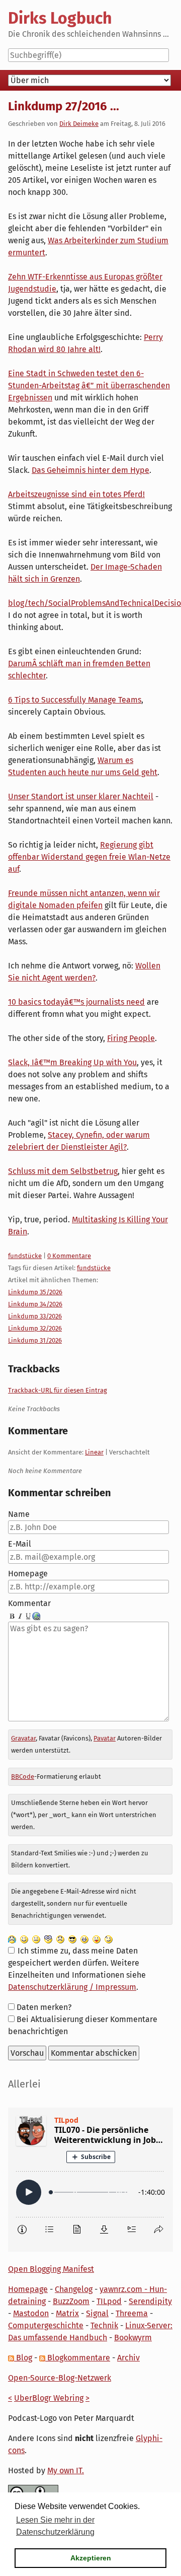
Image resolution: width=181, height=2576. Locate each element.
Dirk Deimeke (79, 124)
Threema (132, 2313)
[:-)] (24, 1939)
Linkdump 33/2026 (35, 1316)
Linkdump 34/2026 (35, 1304)
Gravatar (23, 1738)
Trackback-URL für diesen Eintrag (58, 1390)
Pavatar (105, 1738)
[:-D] (84, 1939)
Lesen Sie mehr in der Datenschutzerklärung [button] (55, 2526)
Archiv (128, 2358)
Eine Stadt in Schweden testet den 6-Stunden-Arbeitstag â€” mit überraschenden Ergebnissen (89, 386)
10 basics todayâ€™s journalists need (76, 1002)
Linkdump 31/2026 (35, 1340)
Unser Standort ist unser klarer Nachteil (81, 796)
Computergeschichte (46, 2325)
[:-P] (97, 1939)
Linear (94, 1452)
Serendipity (150, 2301)
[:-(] (60, 1939)
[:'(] (12, 1939)
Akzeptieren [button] (91, 2558)
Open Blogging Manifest (51, 2269)
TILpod (109, 2301)
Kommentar (29, 1603)
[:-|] (36, 1939)
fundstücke (25, 1256)
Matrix (67, 2313)
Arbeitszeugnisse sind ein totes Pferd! (76, 494)
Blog (23, 2358)
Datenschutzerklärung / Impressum (72, 1987)
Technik (104, 2325)
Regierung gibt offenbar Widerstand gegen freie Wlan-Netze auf (89, 857)
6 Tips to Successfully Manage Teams (75, 700)
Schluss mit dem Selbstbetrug (63, 1171)
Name (19, 1514)
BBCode (23, 1777)
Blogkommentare (78, 2358)
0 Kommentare (69, 1256)
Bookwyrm (133, 2338)
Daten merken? (44, 2007)
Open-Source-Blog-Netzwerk (60, 2378)
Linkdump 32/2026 (35, 1328)
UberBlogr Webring (49, 2398)
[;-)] (109, 1939)
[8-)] (72, 1939)
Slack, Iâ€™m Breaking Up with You (72, 1062)
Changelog (74, 2289)
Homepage (28, 1574)
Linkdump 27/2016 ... (64, 106)
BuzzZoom (71, 2301)
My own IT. (66, 2470)
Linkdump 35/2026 (35, 1292)
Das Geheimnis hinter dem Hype (90, 470)
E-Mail (20, 1544)
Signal (97, 2313)
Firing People (131, 1038)
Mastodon (31, 2313)
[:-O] (48, 1939)
